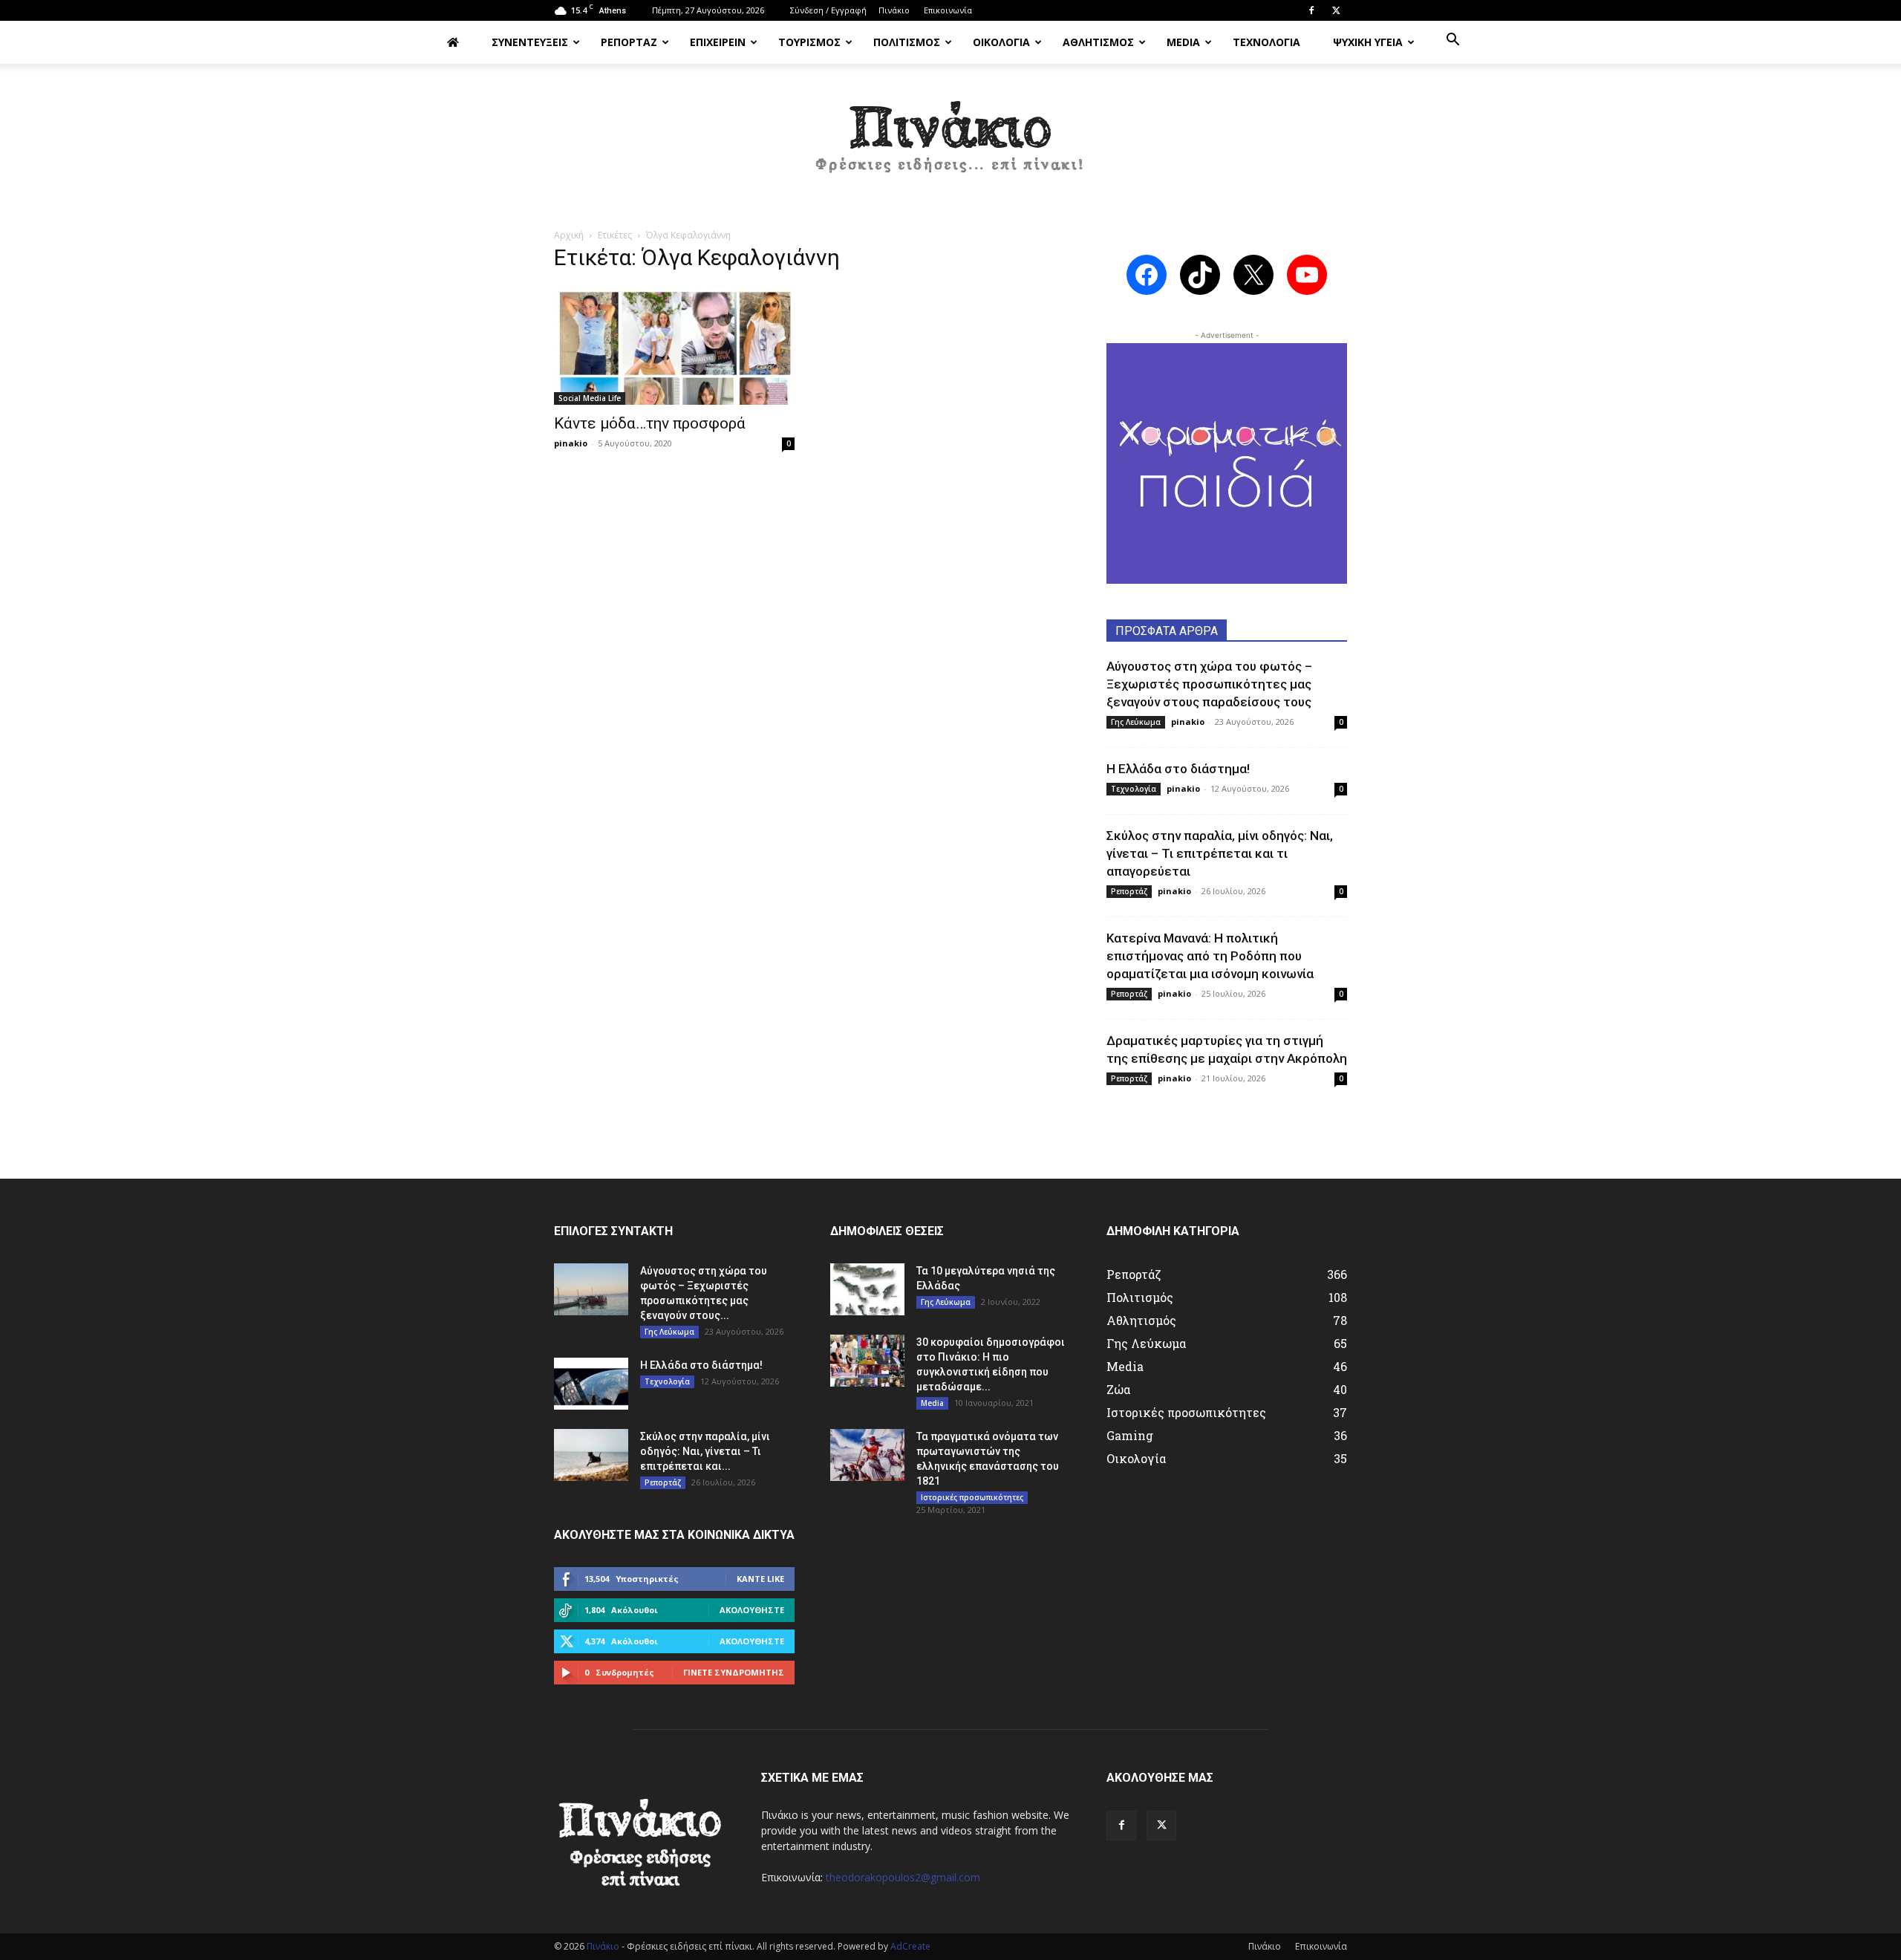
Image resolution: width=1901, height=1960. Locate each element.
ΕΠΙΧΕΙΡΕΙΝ (718, 42)
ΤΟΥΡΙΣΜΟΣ (809, 42)
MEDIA (1183, 42)
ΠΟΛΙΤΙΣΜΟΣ (907, 42)
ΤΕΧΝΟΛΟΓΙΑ (1266, 42)
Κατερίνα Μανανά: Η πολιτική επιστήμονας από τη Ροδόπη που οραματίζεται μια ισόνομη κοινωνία (1210, 956)
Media (932, 1403)
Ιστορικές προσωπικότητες (972, 1497)
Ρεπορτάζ (1129, 891)
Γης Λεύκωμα (1136, 722)
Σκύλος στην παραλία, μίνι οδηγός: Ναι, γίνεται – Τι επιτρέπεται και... (705, 1451)
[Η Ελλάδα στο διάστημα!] (591, 1384)
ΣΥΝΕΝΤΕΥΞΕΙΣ (530, 42)
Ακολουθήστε (752, 1610)
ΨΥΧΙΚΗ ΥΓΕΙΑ (1368, 42)
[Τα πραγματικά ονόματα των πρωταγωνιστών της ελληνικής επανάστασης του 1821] (867, 1455)
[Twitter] (1336, 10)
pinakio (571, 443)
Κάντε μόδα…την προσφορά (650, 423)
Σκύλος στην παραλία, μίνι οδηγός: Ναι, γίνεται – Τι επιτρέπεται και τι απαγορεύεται (1220, 853)
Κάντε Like (760, 1579)
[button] (1452, 41)
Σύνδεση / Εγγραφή (828, 10)
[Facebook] (1311, 10)
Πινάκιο (894, 10)
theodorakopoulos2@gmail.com (903, 1877)
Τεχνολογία (1134, 789)
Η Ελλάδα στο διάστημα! (1178, 769)
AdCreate (910, 1946)
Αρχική (569, 235)
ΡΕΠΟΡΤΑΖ (629, 42)
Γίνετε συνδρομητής (734, 1672)
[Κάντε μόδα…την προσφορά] (674, 345)
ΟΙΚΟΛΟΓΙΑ (1001, 42)
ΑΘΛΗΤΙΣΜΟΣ (1098, 42)
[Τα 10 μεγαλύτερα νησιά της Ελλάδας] (867, 1289)
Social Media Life (590, 398)
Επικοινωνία (948, 10)
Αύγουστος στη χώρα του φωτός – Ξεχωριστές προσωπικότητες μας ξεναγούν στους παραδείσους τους (1209, 684)
